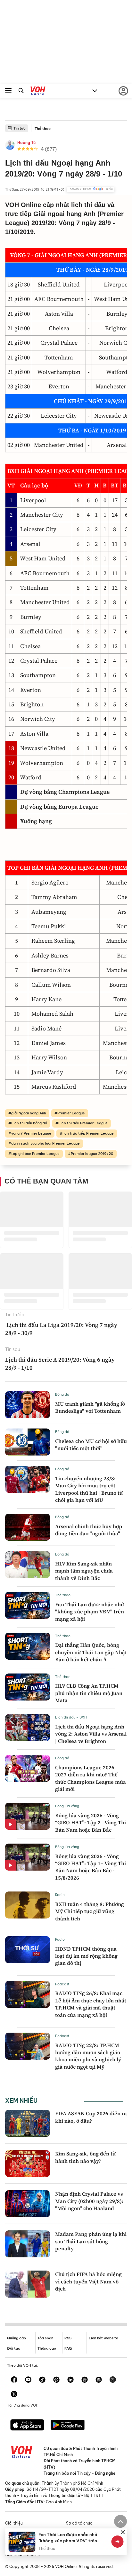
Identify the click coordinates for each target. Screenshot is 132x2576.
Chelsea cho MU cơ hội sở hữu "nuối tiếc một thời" (91, 1445)
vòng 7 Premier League (31, 1133)
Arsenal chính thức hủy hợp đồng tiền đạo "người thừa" (89, 1530)
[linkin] (70, 2380)
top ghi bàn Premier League (35, 1154)
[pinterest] (56, 2380)
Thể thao (43, 129)
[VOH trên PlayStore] (68, 2426)
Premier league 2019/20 (92, 1154)
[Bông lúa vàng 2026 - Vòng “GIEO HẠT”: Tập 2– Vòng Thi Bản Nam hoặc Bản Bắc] (28, 1816)
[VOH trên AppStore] (27, 2426)
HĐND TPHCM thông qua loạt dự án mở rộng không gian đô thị (86, 1956)
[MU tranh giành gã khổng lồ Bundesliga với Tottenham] (28, 1405)
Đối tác (14, 2348)
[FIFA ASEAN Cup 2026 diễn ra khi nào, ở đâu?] (28, 2123)
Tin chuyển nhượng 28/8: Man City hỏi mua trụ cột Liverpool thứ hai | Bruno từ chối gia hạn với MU (89, 1489)
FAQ (68, 2348)
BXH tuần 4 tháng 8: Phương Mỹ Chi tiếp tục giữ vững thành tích (90, 1911)
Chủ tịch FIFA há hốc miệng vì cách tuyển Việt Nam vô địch (88, 2281)
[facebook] (14, 2380)
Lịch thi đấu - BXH (71, 1717)
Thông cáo (47, 2348)
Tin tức (20, 128)
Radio (60, 1895)
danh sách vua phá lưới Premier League (45, 1143)
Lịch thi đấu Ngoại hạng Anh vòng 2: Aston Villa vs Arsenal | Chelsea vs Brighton (91, 1734)
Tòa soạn (45, 2338)
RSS (68, 2338)
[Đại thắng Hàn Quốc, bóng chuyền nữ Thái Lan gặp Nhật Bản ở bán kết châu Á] (28, 1646)
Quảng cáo (16, 2338)
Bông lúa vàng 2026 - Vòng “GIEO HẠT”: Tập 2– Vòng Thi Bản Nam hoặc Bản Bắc (91, 1823)
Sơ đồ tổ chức (79, 2523)
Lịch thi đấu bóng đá (29, 1123)
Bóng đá (62, 1394)
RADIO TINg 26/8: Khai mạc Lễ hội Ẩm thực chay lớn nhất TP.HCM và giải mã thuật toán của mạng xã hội (91, 2004)
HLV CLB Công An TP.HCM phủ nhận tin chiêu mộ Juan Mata (89, 1693)
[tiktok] (42, 2380)
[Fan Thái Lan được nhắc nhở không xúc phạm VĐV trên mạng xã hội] (28, 1605)
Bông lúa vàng (67, 1806)
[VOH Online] (38, 92)
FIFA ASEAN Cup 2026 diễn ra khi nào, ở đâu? (91, 2117)
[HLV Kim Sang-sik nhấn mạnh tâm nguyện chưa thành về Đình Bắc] (28, 1565)
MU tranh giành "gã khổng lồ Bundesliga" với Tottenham (90, 1407)
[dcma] (99, 2380)
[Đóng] (123, 2532)
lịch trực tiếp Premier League (88, 1133)
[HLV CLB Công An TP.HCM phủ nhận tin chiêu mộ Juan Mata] (28, 1687)
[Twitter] (113, 2380)
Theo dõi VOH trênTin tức (91, 189)
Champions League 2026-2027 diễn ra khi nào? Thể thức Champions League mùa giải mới (91, 1778)
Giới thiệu (14, 2523)
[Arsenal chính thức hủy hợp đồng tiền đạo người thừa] (28, 1527)
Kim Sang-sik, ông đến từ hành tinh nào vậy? (85, 2157)
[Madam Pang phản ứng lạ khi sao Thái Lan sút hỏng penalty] (28, 2244)
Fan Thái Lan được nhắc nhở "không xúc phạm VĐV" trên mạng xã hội (90, 1612)
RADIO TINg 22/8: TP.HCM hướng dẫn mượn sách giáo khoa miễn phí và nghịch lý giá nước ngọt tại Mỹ (88, 2056)
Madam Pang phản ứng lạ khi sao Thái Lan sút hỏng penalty (91, 2241)
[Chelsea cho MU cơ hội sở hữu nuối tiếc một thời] (28, 1442)
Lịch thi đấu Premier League (83, 1123)
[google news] (85, 2380)
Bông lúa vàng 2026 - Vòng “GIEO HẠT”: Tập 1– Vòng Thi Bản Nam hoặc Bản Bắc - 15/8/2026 (91, 1867)
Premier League (71, 1113)
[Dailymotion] (14, 2395)
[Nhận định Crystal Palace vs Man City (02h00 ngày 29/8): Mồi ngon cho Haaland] (28, 2204)
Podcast (62, 1984)
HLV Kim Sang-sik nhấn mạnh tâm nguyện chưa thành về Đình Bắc (84, 1571)
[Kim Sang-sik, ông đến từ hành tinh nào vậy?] (28, 2163)
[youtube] (28, 2380)
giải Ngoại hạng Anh (29, 1113)
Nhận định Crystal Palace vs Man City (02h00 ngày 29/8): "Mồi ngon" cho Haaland (89, 2201)
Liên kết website (103, 2338)
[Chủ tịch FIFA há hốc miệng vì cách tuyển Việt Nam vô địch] (28, 2284)
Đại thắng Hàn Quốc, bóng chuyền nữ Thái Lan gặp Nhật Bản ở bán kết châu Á (91, 1652)
